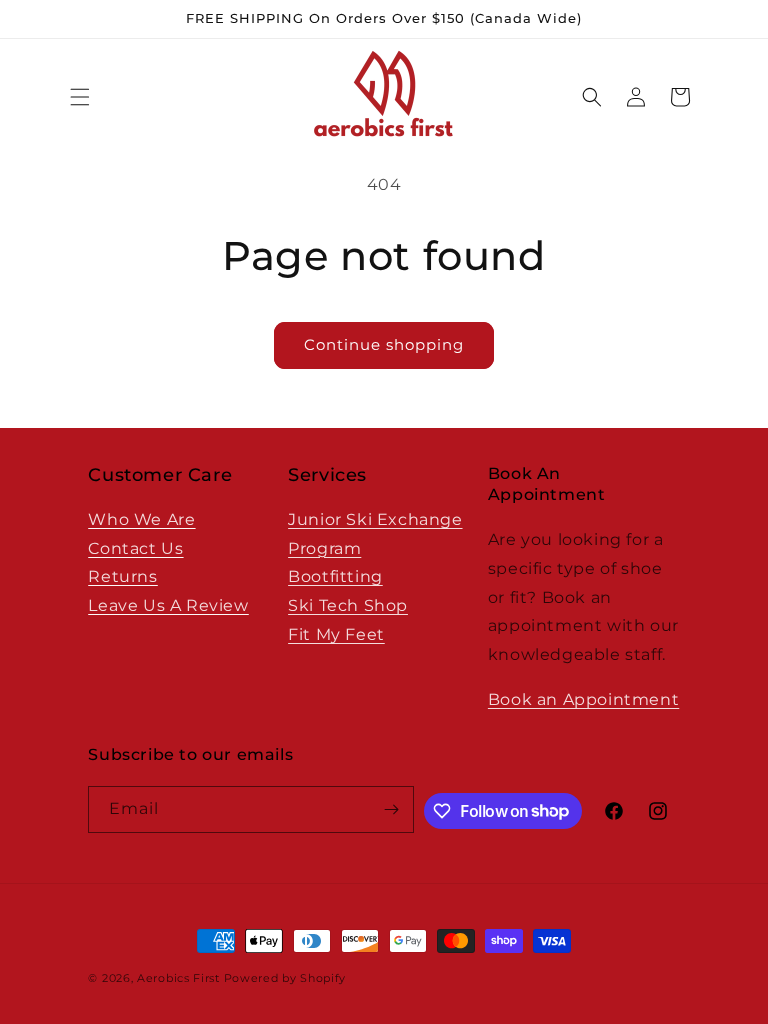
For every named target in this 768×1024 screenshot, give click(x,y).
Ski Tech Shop (348, 605)
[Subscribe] (391, 809)
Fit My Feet (336, 634)
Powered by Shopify (285, 978)
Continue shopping (384, 344)
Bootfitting (335, 576)
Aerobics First (178, 978)
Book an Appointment (583, 699)
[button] (80, 97)
